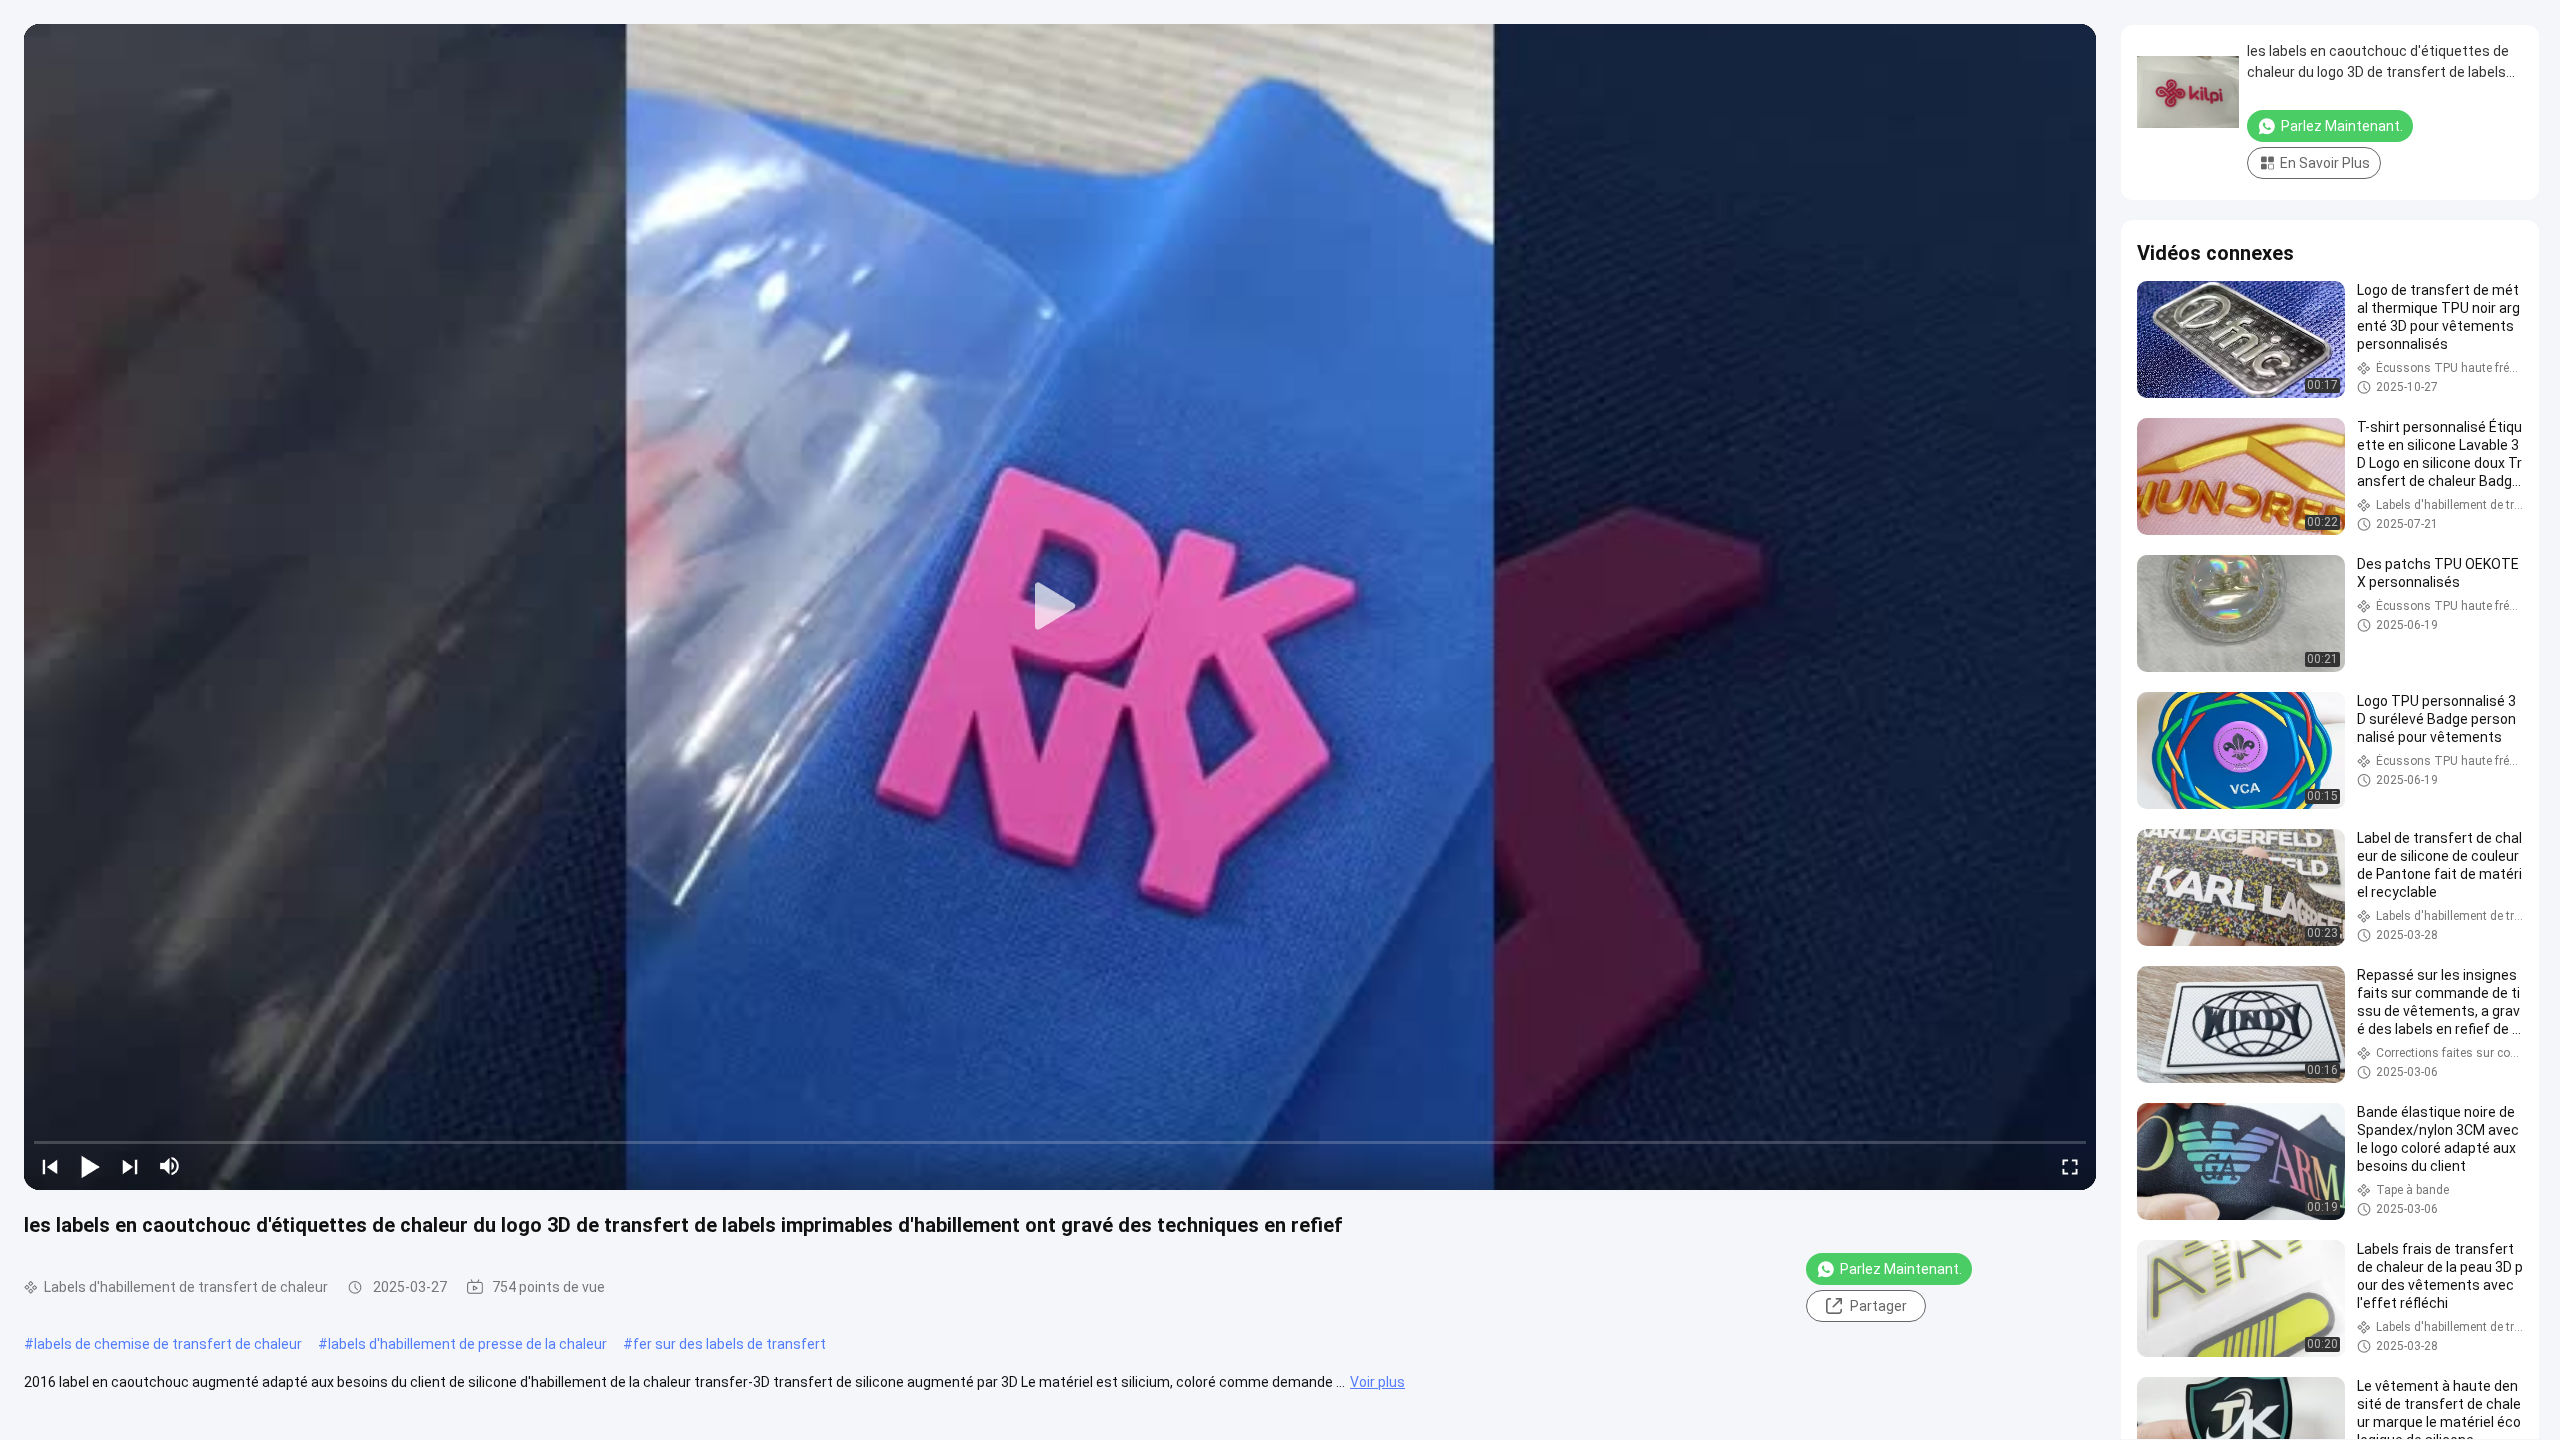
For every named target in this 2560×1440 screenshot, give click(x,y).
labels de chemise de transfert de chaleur (168, 1344)
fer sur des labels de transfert (729, 1344)
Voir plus (1377, 1382)
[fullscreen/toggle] (2070, 1166)
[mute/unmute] (170, 1166)
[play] (1060, 607)
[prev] (50, 1166)
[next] (130, 1166)
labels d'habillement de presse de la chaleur (467, 1344)
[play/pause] (90, 1166)
